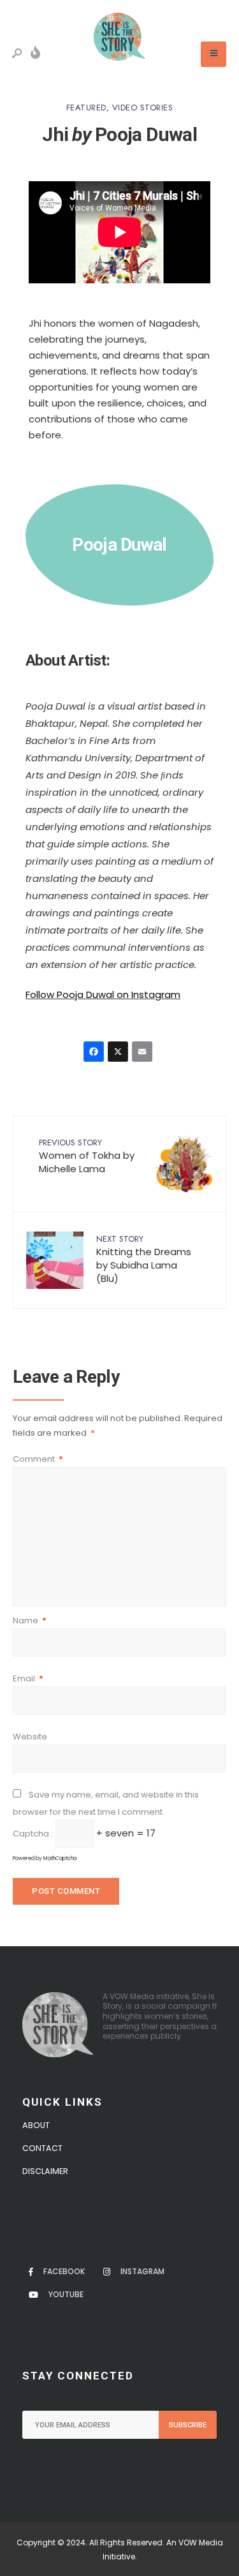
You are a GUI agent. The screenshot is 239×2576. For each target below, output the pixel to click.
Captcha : (33, 1834)
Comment (38, 1459)
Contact (42, 2148)
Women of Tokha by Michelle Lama (87, 1156)
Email (28, 1679)
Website (30, 1737)
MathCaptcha (60, 1858)
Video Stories (143, 108)
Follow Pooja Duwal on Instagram (103, 994)
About (36, 2125)
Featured (86, 108)
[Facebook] (96, 1053)
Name (30, 1620)
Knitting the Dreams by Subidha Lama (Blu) (144, 1259)
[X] (120, 1053)
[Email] (144, 1053)
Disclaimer (45, 2171)
